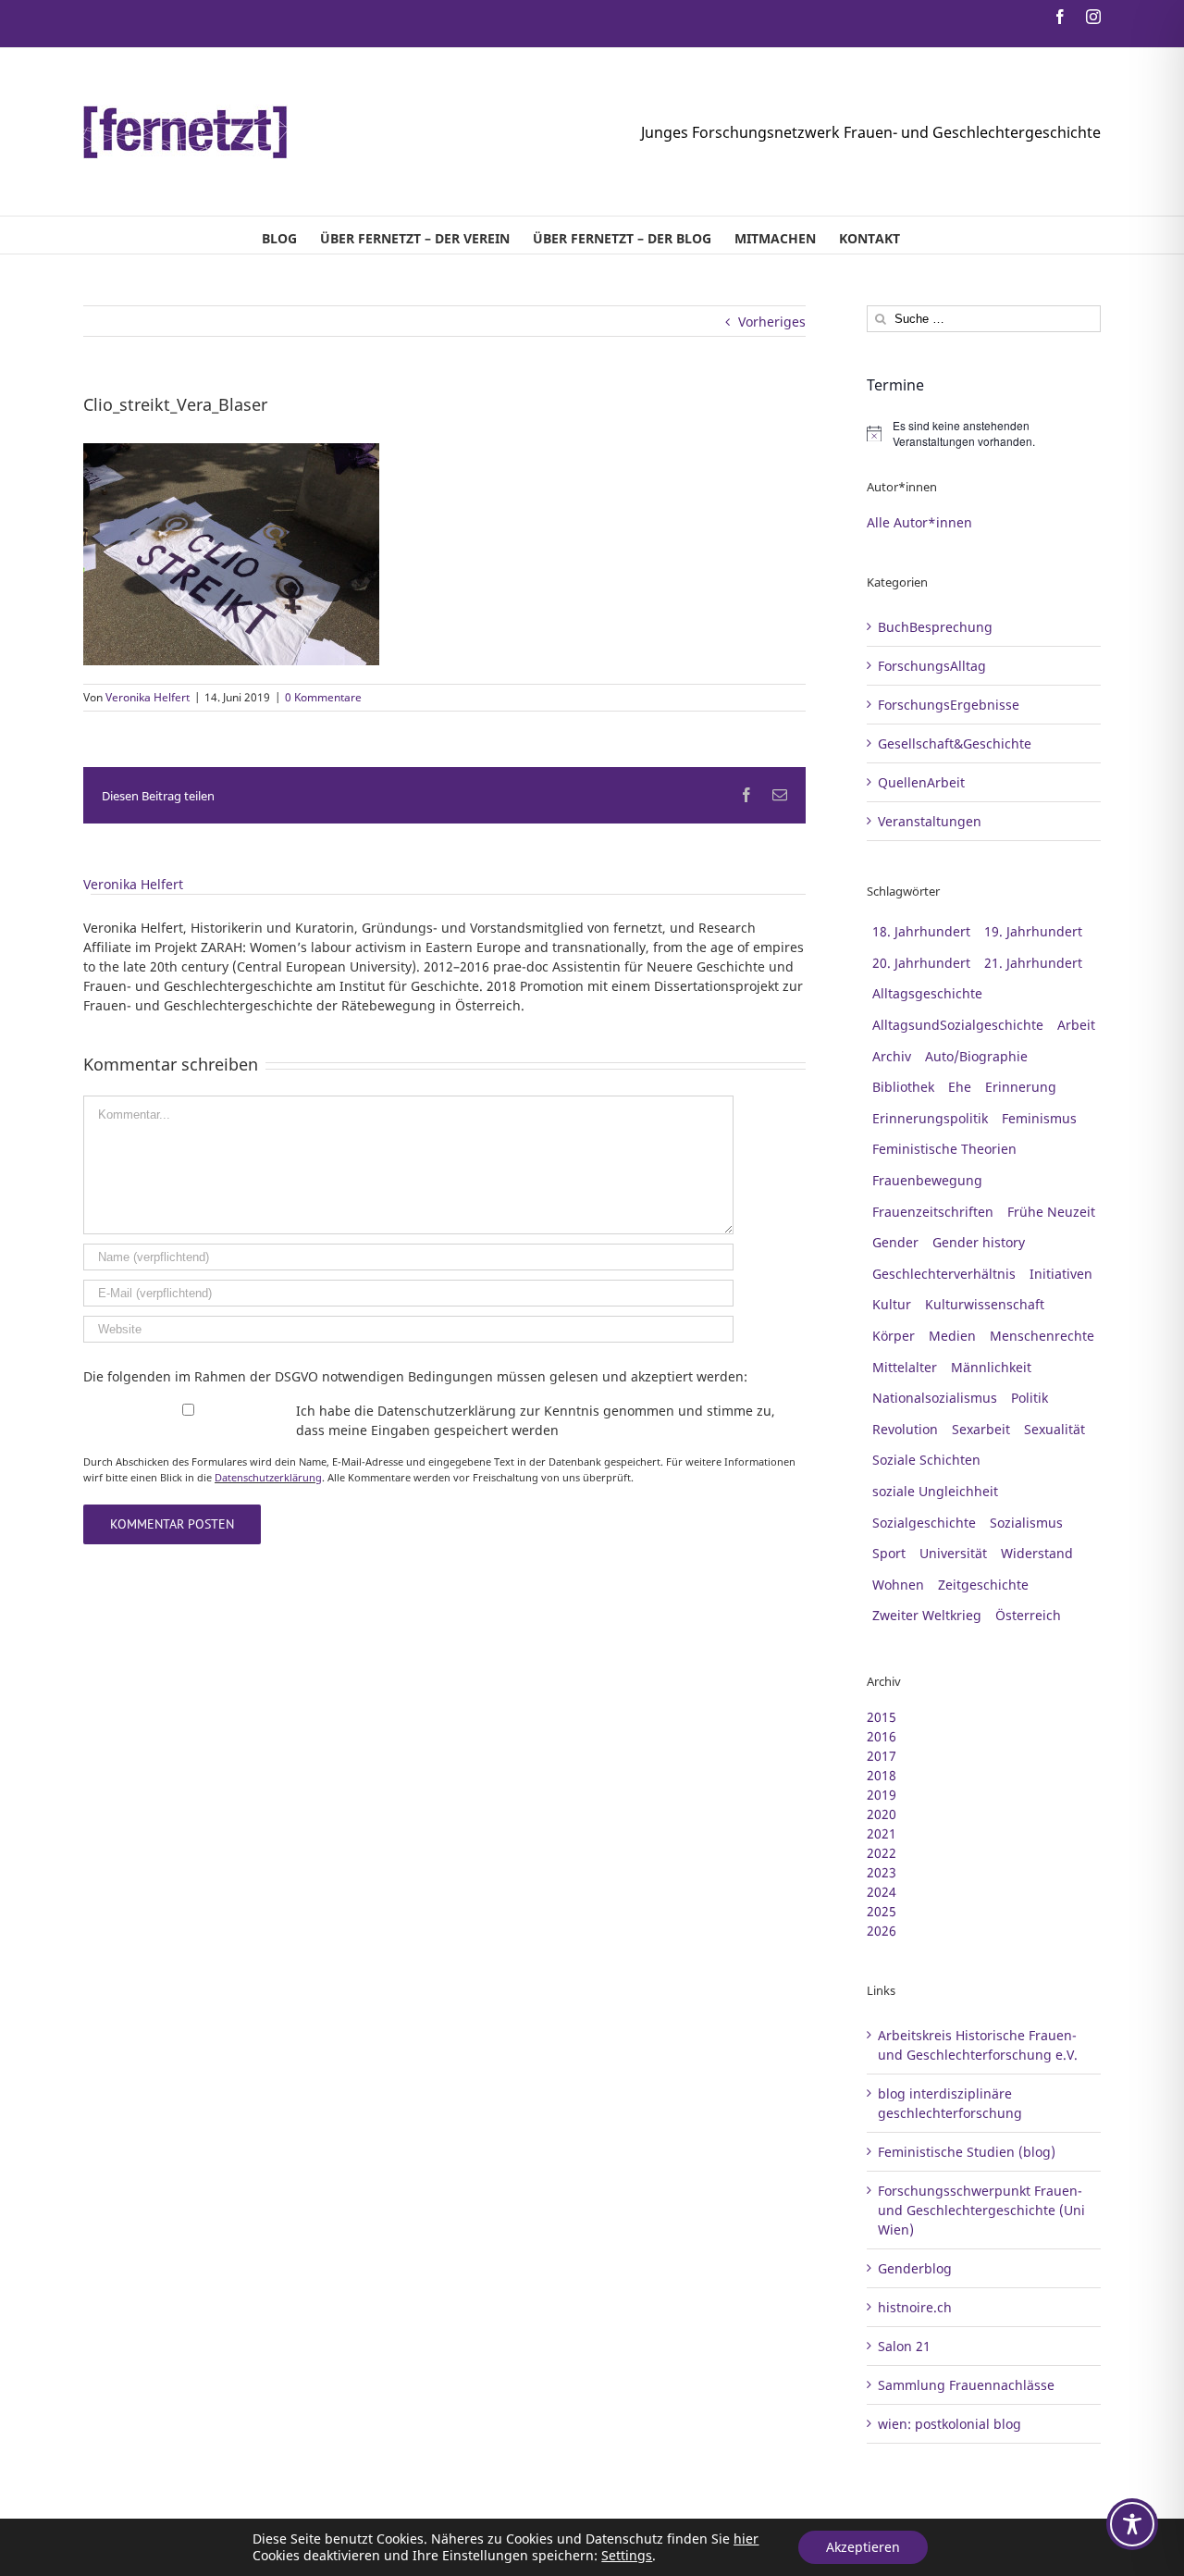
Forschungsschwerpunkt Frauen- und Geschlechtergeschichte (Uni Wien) (981, 2210)
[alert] (984, 433)
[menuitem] (279, 235)
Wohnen (898, 1585)
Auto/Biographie (976, 1056)
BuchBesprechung (935, 627)
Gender (895, 1242)
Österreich (1028, 1615)
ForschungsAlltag (932, 666)
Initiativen (1061, 1274)
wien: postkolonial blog (950, 2424)
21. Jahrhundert (1033, 963)
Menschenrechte (1042, 1336)
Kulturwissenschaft (985, 1304)
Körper (894, 1336)
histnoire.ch (915, 2307)
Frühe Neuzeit (1051, 1212)
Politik (1030, 1398)
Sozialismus (1026, 1523)
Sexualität (1054, 1429)
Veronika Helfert (148, 697)
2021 (882, 1833)
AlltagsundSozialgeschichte (958, 1025)
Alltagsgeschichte (927, 993)
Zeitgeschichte (983, 1585)
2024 (882, 1892)
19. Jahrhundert (1033, 931)
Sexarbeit (981, 1429)
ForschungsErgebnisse (949, 705)
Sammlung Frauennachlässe (966, 2385)
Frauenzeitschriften (933, 1212)
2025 (882, 1911)
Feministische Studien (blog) (967, 2152)
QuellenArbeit (921, 782)
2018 (882, 1775)
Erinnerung (1021, 1087)
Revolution (905, 1429)
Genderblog (915, 2268)
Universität (953, 1553)
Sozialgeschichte (924, 1523)
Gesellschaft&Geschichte (955, 743)
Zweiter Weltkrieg (927, 1615)
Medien (952, 1336)
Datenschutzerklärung (268, 1477)
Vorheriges (772, 322)
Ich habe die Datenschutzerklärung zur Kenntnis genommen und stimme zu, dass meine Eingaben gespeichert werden (536, 1420)
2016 (882, 1736)
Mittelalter (905, 1367)
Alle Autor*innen (919, 522)
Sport (889, 1553)
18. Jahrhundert (921, 931)
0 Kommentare (323, 697)
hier (746, 2539)
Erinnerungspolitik (930, 1118)
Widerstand (1037, 1553)
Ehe (960, 1087)
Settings (627, 2556)
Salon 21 (904, 2346)
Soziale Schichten (926, 1460)
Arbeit (1076, 1025)
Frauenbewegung (927, 1180)
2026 (882, 1931)
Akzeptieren (863, 2547)
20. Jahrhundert (921, 963)
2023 (882, 1872)
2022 (882, 1853)
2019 (882, 1795)
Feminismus (1039, 1118)
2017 (882, 1756)
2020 (882, 1814)
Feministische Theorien (944, 1149)
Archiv (892, 1056)
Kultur (892, 1304)
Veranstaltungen (930, 821)
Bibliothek (903, 1087)
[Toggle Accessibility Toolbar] (1132, 2524)
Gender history (979, 1242)
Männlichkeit (991, 1367)
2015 (882, 1717)
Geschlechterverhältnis (944, 1274)
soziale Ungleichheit (935, 1491)
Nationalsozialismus (935, 1398)
